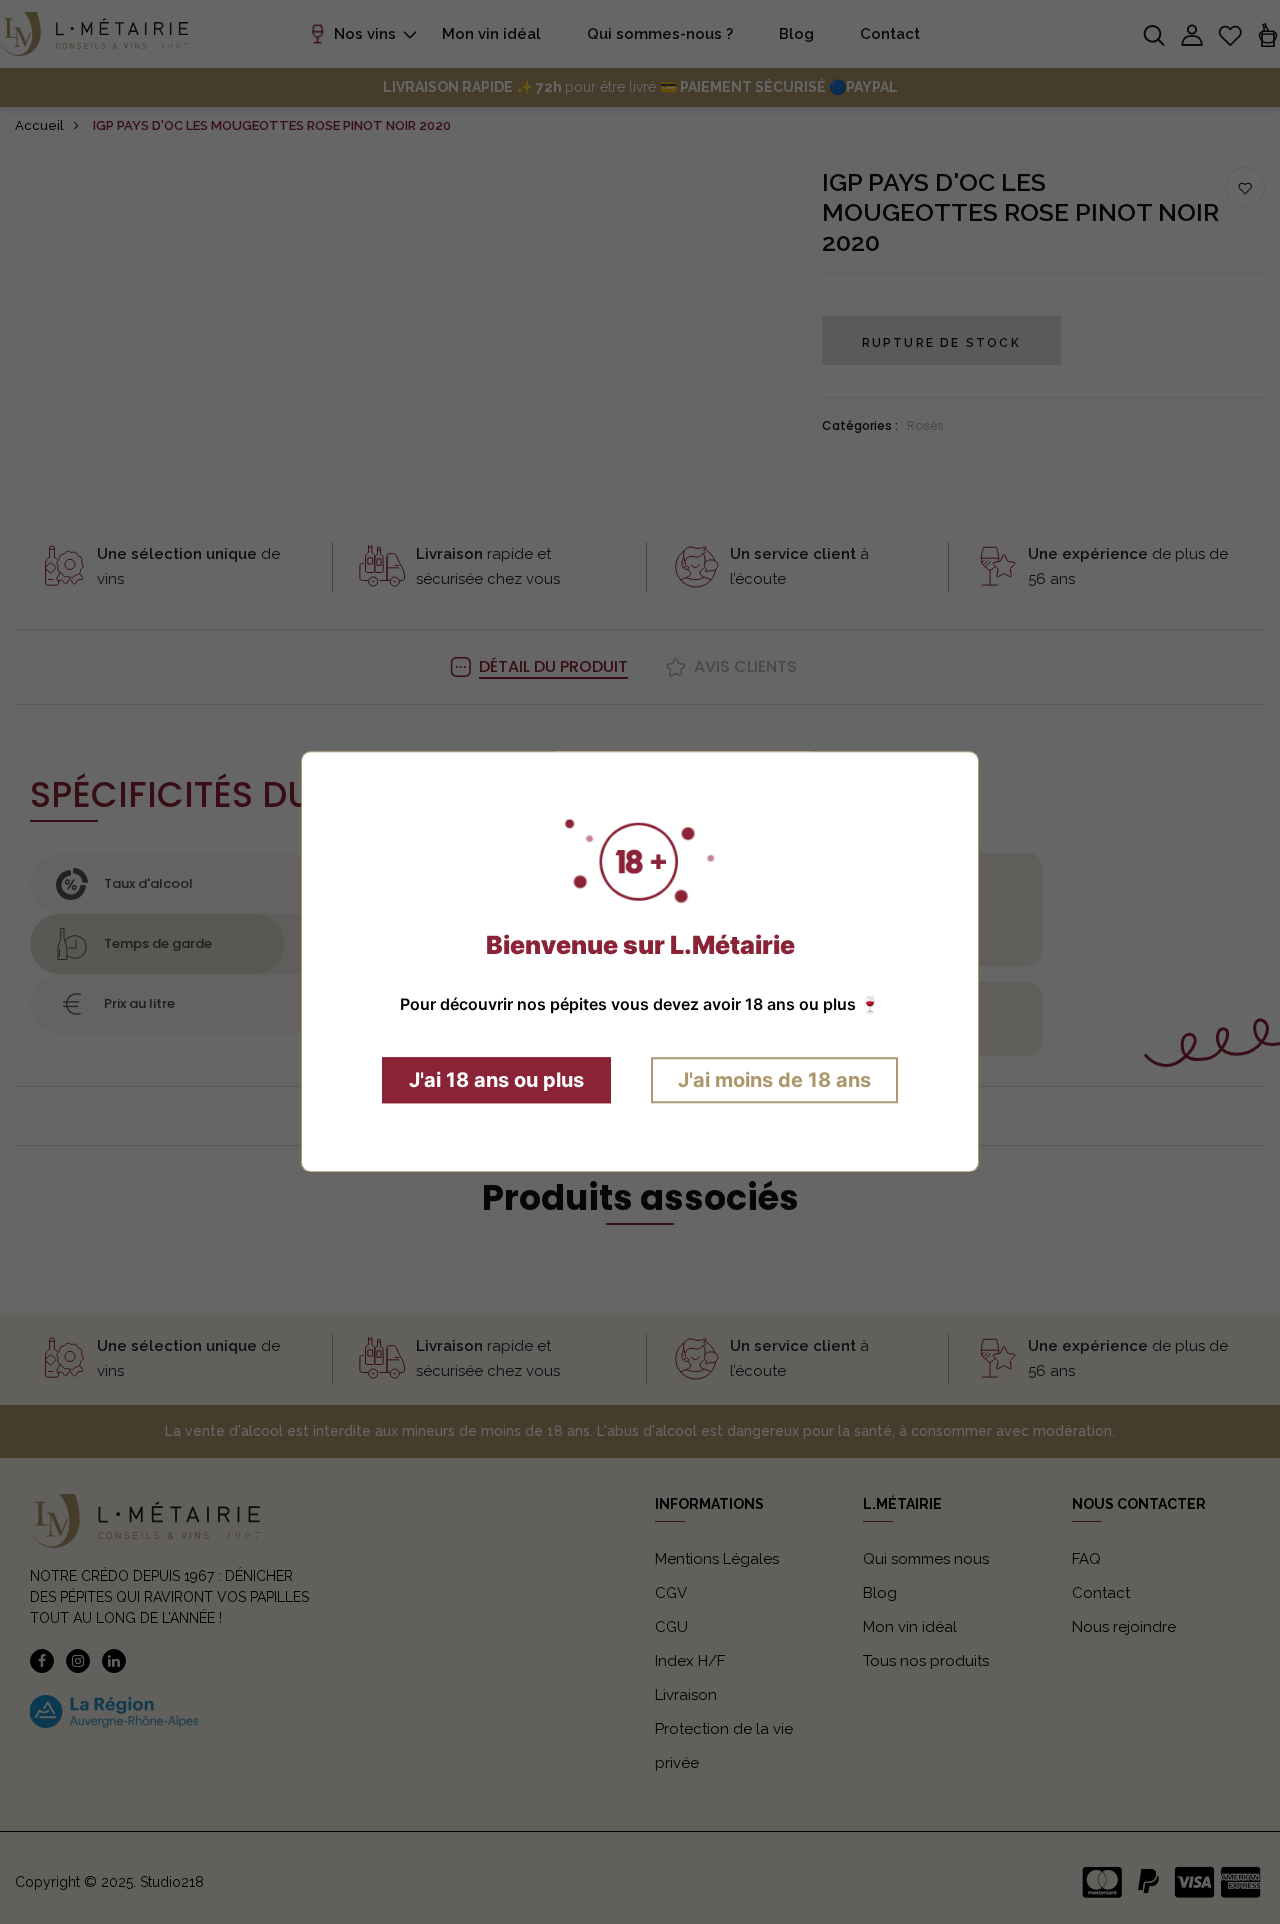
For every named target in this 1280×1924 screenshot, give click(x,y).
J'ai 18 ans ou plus (496, 1081)
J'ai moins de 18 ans (774, 1081)
